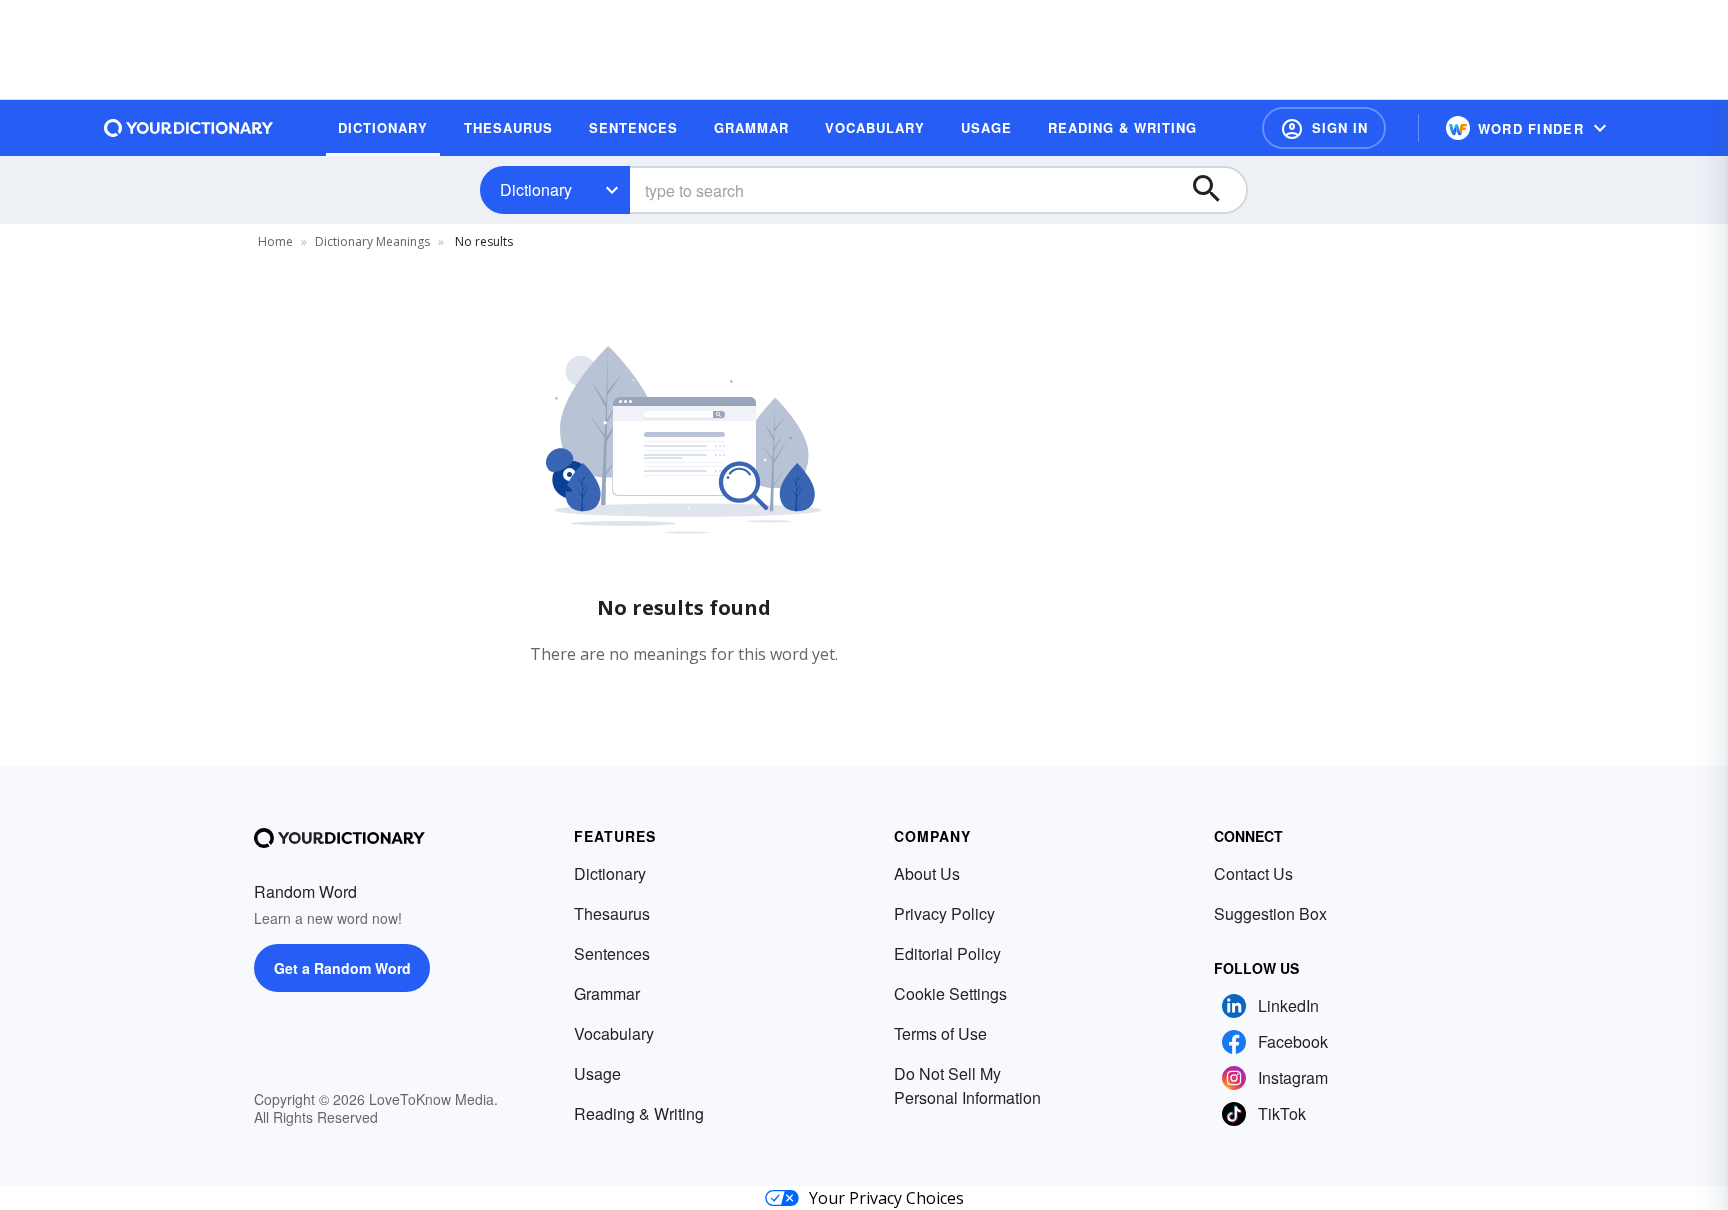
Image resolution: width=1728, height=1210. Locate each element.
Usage (597, 1073)
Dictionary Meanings (372, 241)
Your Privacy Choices (886, 1198)
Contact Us (1253, 873)
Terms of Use (940, 1033)
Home (275, 241)
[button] (1324, 128)
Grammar (607, 993)
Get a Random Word (342, 968)
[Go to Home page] (189, 128)
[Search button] (1216, 190)
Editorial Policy (947, 953)
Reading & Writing (639, 1113)
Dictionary (536, 189)
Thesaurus (612, 913)
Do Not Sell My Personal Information (967, 1085)
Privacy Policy (944, 913)
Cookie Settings (950, 993)
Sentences (612, 953)
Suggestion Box (1270, 913)
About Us (927, 873)
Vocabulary (614, 1033)
